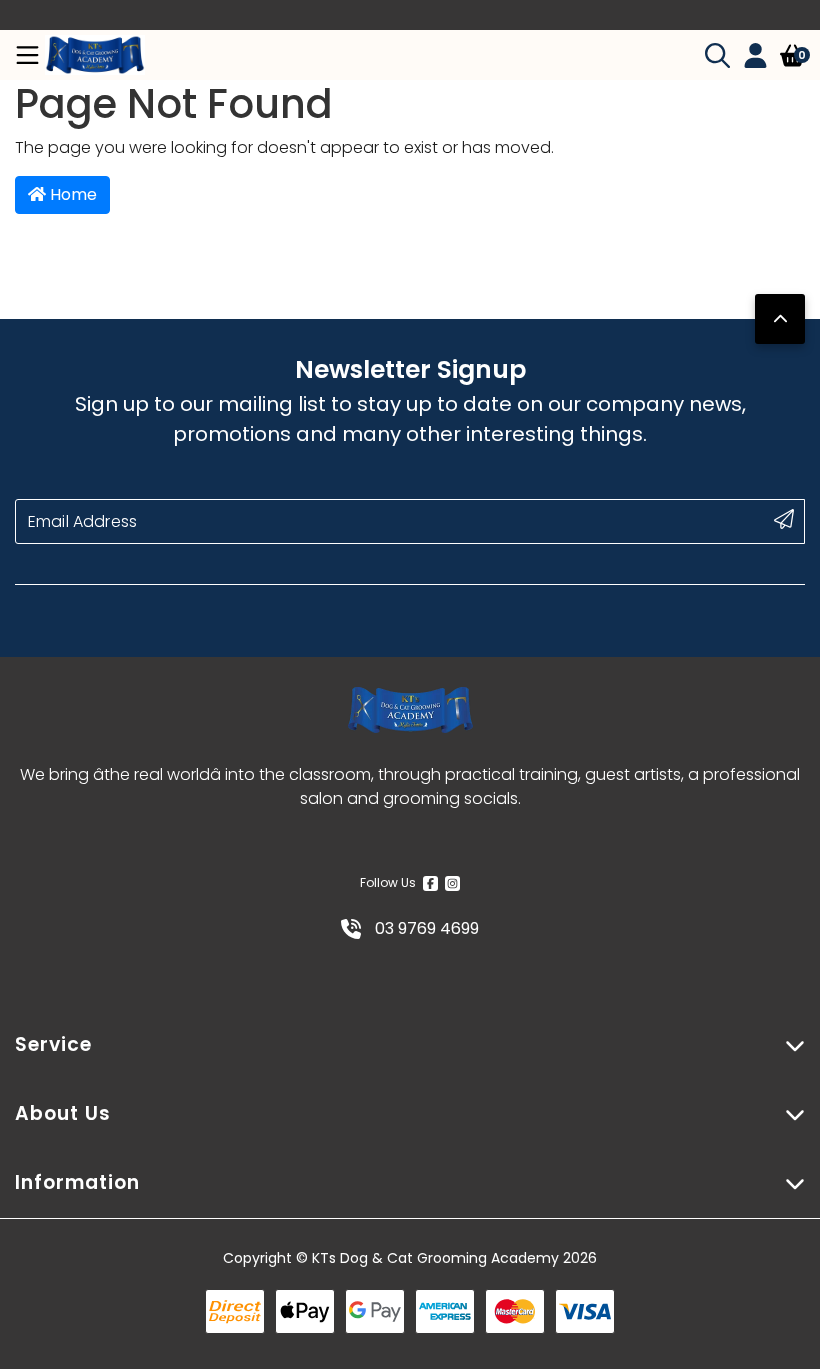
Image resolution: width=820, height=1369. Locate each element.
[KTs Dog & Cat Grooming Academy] (95, 55)
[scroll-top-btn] (780, 319)
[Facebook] (430, 883)
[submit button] (784, 519)
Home (71, 194)
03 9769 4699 (425, 928)
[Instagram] (452, 883)
